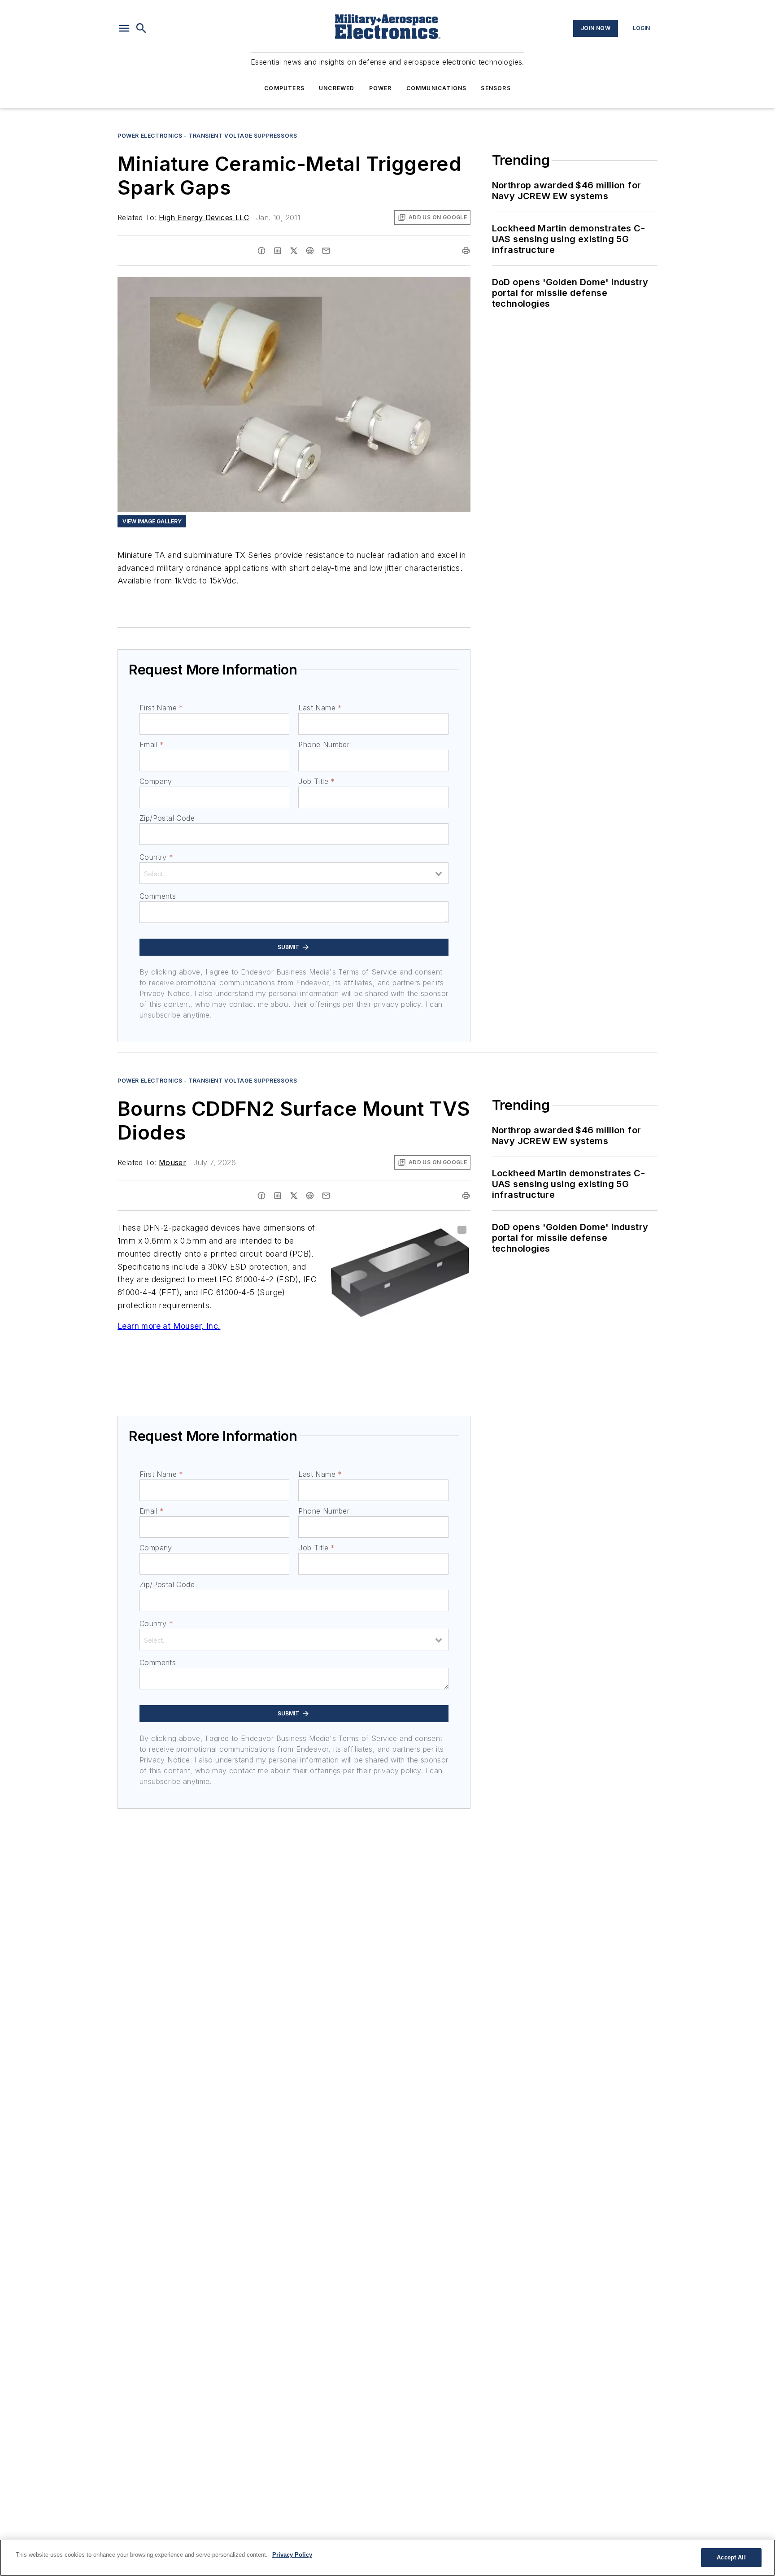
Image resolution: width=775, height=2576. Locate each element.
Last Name (320, 708)
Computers (284, 88)
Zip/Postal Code (167, 818)
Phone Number (324, 744)
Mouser (172, 1162)
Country (156, 857)
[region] (387, 2558)
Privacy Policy (292, 2555)
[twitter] (294, 251)
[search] (141, 28)
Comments (158, 896)
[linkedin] (278, 251)
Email (152, 744)
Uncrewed (337, 88)
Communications (437, 88)
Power (381, 88)
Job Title (316, 781)
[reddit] (310, 251)
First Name (161, 708)
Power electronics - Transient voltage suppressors (207, 136)
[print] (466, 251)
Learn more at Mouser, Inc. (169, 1326)
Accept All (731, 2557)
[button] (124, 28)
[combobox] (294, 873)
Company (156, 781)
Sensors (496, 88)
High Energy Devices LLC (204, 218)
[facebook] (261, 251)
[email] (326, 251)
